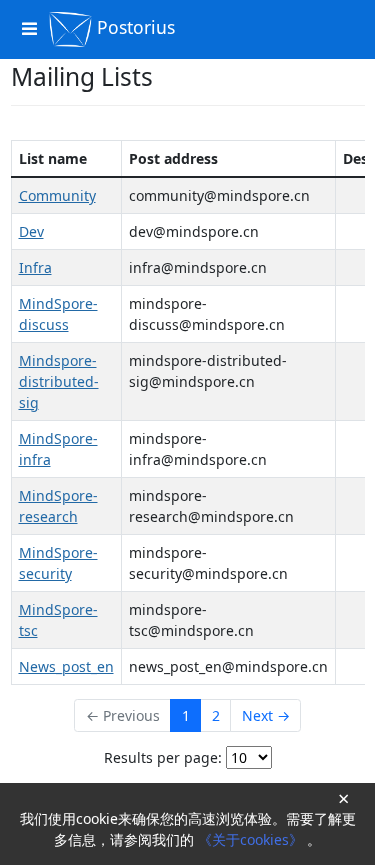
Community (57, 195)
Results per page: (163, 757)
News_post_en (66, 666)
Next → (266, 715)
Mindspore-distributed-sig (59, 381)
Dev (31, 231)
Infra (35, 267)
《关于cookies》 (252, 839)
